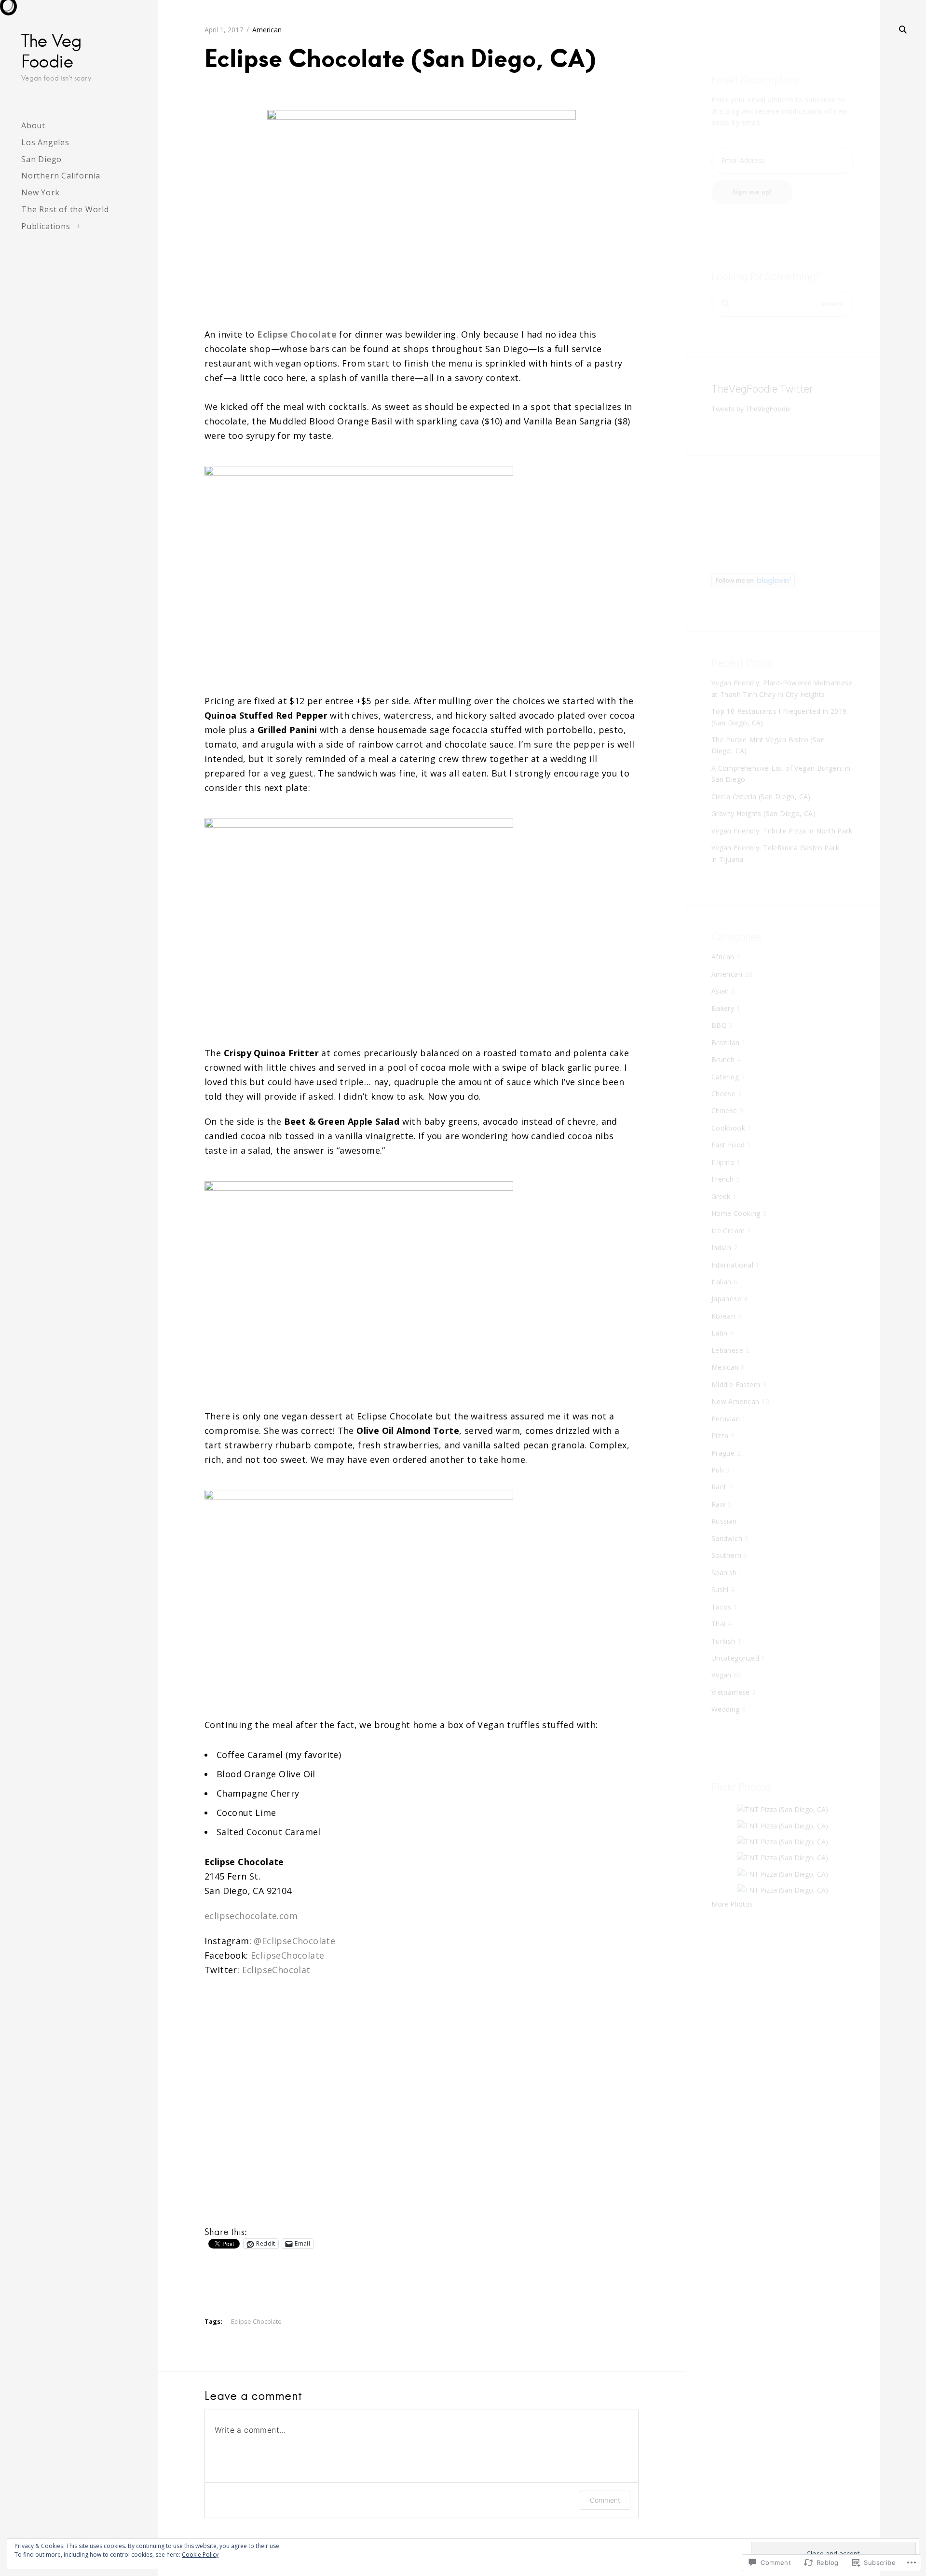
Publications (46, 226)
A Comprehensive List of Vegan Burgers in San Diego (781, 774)
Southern (726, 1555)
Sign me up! (752, 192)
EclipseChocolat (276, 1970)
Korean (723, 1316)
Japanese (726, 1299)
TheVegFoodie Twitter (762, 389)
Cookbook (728, 1128)
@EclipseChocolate (294, 1941)
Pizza (720, 1436)
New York (40, 192)
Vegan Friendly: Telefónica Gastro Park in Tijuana (775, 853)
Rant (719, 1487)
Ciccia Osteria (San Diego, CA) (761, 797)
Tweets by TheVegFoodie (751, 409)
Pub (718, 1470)
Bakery (723, 1008)
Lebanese (727, 1350)
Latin (720, 1333)
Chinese (724, 1111)
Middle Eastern (736, 1384)
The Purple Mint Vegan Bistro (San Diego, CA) (768, 745)
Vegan (722, 1675)
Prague (723, 1453)
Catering (725, 1077)
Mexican (725, 1367)
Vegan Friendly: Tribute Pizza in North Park (782, 831)
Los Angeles (45, 142)
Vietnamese (731, 1692)
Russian (724, 1521)
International (732, 1265)
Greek (721, 1196)
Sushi (720, 1589)
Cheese (723, 1094)
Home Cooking (736, 1213)
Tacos (722, 1607)
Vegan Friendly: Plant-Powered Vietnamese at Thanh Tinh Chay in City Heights (782, 688)
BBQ (719, 1025)
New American (735, 1401)
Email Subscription (755, 80)
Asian (720, 991)
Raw (718, 1504)
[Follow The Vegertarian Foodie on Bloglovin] (753, 585)
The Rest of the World (65, 209)
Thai (719, 1624)
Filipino (723, 1162)
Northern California (61, 176)
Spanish (724, 1573)
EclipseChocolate (287, 1955)
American (267, 30)
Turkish (723, 1641)
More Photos (732, 1904)
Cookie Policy (200, 2555)
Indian (721, 1247)
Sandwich (727, 1538)
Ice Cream (728, 1231)
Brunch (723, 1059)
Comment (605, 2500)
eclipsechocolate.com (251, 1916)
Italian (722, 1282)
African (723, 957)
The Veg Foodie (51, 51)
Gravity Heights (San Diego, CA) (763, 813)
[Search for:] (783, 304)
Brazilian (726, 1043)
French (722, 1179)
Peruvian (726, 1419)
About (33, 125)
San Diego (41, 159)
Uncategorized (735, 1658)
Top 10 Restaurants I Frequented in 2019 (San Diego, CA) (779, 717)
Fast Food (728, 1145)
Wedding (726, 1709)
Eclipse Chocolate (256, 2321)
